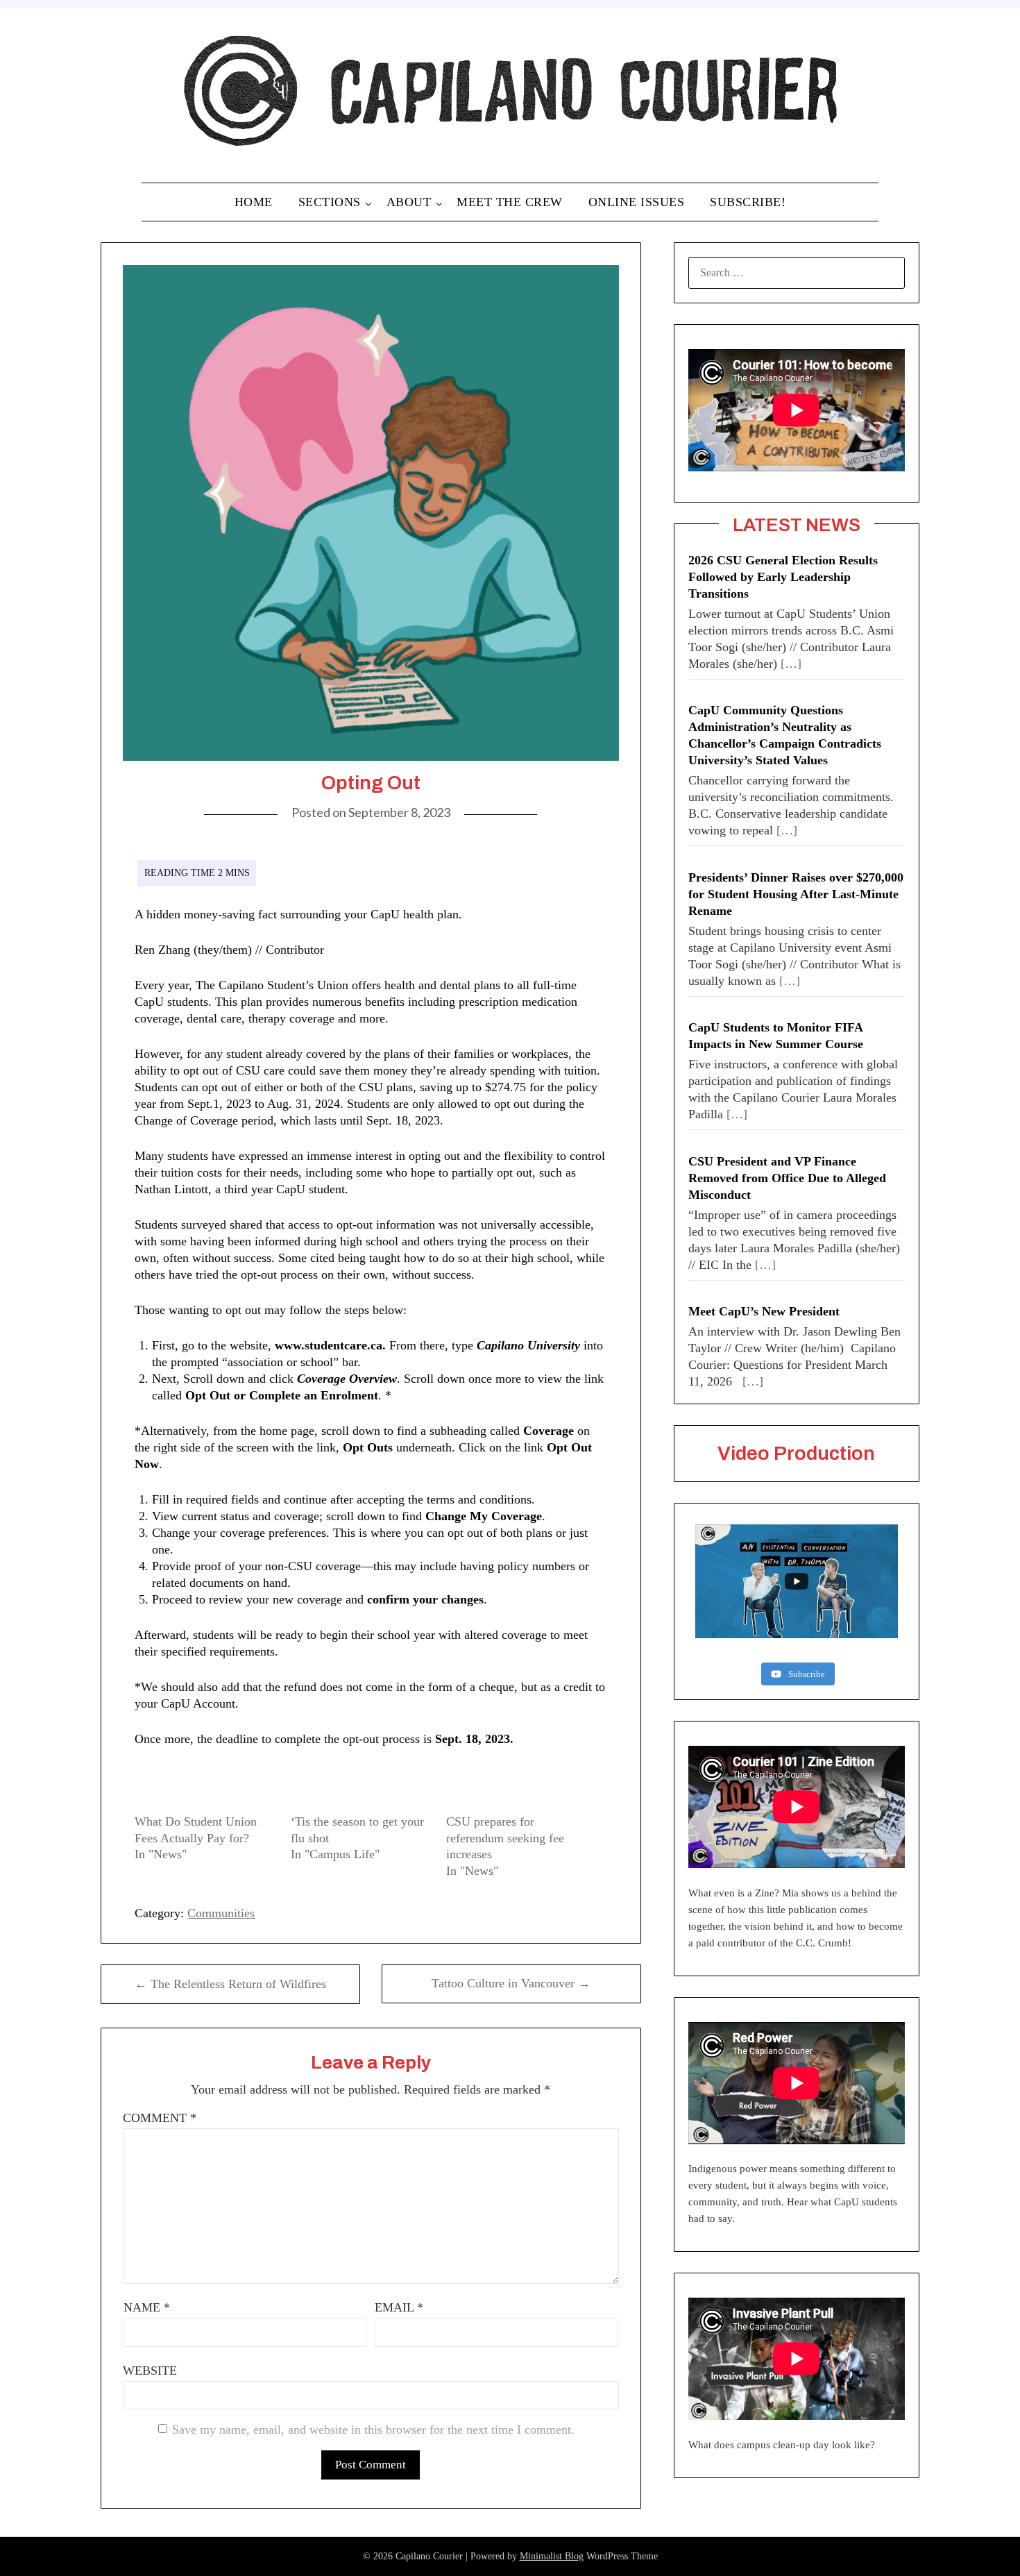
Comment (160, 2118)
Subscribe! (748, 202)
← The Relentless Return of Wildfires (230, 1984)
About (409, 202)
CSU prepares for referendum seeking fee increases (505, 1838)
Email (399, 2307)
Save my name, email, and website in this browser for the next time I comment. (373, 2430)
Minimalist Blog (552, 2556)
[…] (791, 664)
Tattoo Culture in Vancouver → (511, 1983)
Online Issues (637, 202)
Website (150, 2371)
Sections (330, 202)
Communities (221, 1913)
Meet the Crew (510, 202)
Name (147, 2307)
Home (254, 202)
